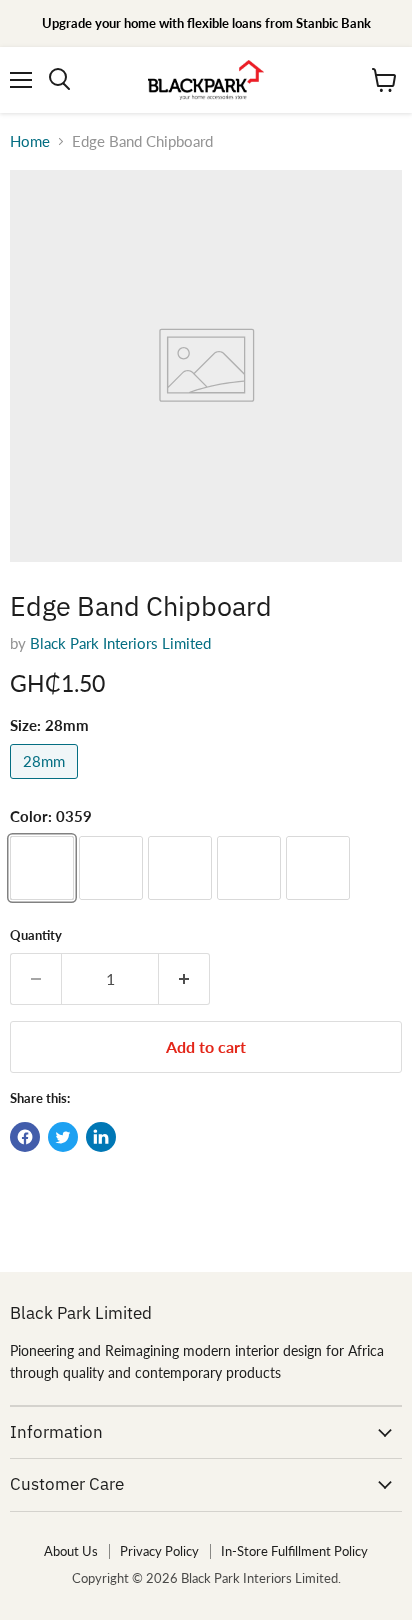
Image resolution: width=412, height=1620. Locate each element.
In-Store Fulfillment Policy (294, 1551)
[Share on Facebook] (25, 1137)
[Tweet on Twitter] (63, 1137)
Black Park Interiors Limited (120, 643)
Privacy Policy (159, 1551)
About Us (71, 1551)
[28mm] (46, 783)
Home (30, 141)
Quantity (36, 935)
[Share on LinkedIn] (101, 1137)
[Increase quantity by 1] (184, 979)
